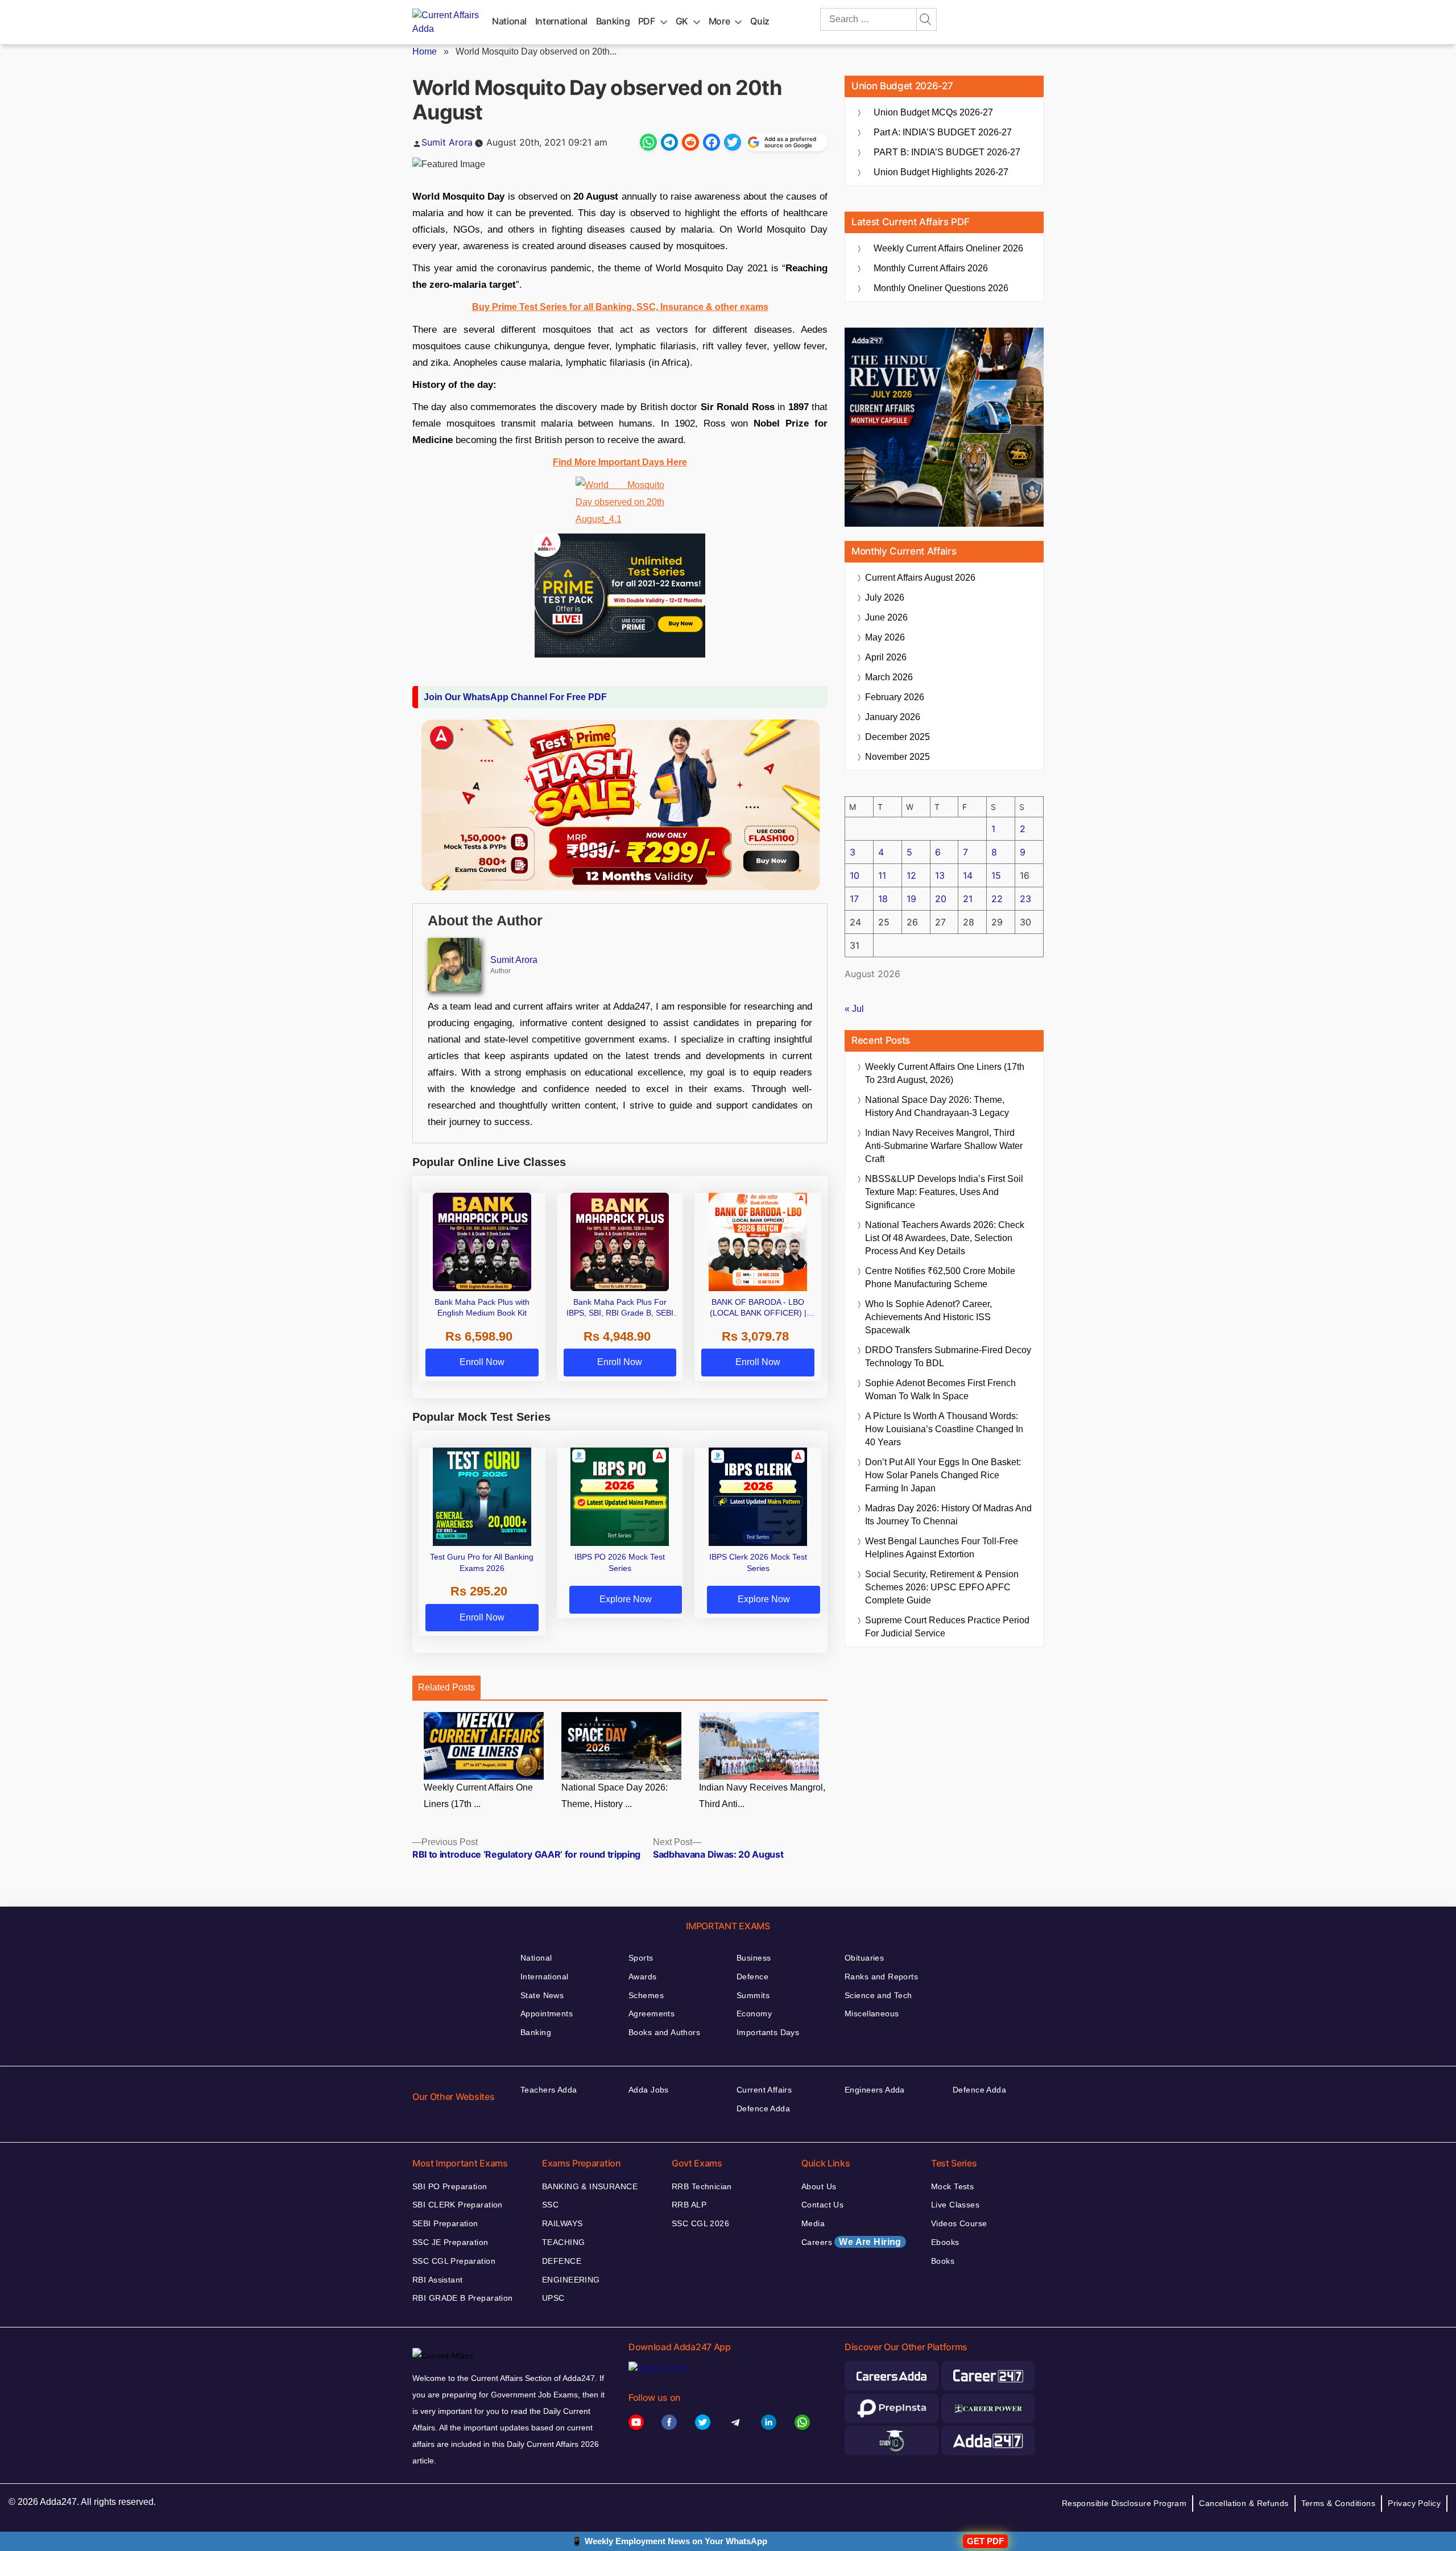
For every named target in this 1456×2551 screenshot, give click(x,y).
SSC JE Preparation (450, 2242)
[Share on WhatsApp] (648, 142)
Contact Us (822, 2205)
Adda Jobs (649, 2090)
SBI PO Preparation (450, 2186)
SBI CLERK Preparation (458, 2205)
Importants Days (768, 2032)
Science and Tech (878, 1995)
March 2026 (889, 677)
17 (854, 899)
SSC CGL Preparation (454, 2261)
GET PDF (985, 2541)
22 (997, 899)
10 (855, 875)
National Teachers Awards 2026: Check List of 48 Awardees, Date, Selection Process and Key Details (945, 1238)
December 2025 (897, 737)
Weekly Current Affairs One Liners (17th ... (478, 1796)
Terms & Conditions (1339, 2503)
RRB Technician (702, 2186)
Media (813, 2223)
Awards (643, 1977)
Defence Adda (763, 2108)
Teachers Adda (549, 2090)
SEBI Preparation (445, 2223)
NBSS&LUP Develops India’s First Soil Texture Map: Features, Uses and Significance (944, 1192)
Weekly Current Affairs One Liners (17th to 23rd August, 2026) (945, 1073)
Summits (753, 1995)
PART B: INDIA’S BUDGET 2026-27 (947, 152)
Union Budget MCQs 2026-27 (933, 112)
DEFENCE (562, 2261)
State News (542, 1995)
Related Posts (446, 1687)
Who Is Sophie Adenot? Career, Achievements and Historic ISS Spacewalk (928, 1317)
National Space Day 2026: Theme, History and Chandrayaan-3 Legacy (937, 1106)
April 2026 (886, 657)
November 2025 (897, 757)
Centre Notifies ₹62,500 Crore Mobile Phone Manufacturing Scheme (940, 1277)
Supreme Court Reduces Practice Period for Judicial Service (947, 1627)
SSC (550, 2205)
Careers (851, 2242)
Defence (752, 1977)
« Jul (854, 1009)
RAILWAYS (562, 2223)
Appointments (547, 2013)
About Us (819, 2186)
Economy (754, 2013)
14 (968, 875)
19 (911, 899)
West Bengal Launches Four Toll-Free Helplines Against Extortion (942, 1548)
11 (882, 875)
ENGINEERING (571, 2280)
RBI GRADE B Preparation (463, 2298)
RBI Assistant (437, 2280)
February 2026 (895, 697)
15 (996, 875)
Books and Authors (664, 2032)
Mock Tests (952, 2186)
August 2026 (920, 578)
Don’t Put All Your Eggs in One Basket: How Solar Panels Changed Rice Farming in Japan (943, 1475)
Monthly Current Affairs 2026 (931, 268)
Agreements (652, 2013)
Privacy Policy (1414, 2503)
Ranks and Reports (881, 1977)
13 (940, 875)
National (509, 21)
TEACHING (563, 2242)
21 (968, 899)
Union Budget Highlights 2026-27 (941, 172)
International (561, 21)
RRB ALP (689, 2205)
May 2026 (885, 637)
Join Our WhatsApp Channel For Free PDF (515, 697)
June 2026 (886, 617)
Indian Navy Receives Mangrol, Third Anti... (762, 1796)
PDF (647, 21)
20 (941, 899)
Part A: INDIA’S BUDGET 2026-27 (943, 132)
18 (883, 899)
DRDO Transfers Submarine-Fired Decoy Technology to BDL (948, 1357)
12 (911, 875)
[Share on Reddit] (690, 142)
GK (682, 21)
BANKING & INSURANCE (590, 2186)
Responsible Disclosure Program (1124, 2503)
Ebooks (945, 2242)
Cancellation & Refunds (1244, 2503)
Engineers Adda (875, 2090)
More (719, 21)
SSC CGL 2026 (700, 2223)
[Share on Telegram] (669, 142)
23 (1025, 899)
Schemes (646, 1995)
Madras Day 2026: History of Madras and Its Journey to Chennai (948, 1515)
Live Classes (955, 2205)
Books (943, 2261)
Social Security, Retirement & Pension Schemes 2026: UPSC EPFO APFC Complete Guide (942, 1587)
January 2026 (893, 717)
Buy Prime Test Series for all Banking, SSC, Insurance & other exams (620, 307)
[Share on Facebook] (712, 142)
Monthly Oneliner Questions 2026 (941, 288)
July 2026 (885, 598)
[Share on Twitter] (733, 142)
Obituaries (864, 1958)
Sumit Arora (447, 142)
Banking (613, 21)
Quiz (760, 21)
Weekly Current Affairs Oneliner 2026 (948, 248)
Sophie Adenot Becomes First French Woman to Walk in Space (940, 1390)
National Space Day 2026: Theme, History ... (615, 1796)
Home (425, 51)
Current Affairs (764, 2090)
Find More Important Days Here (620, 462)
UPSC (553, 2298)
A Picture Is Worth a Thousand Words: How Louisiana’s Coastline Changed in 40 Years (944, 1429)
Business (754, 1958)
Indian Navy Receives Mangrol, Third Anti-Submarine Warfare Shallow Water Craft (944, 1146)
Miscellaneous (872, 2013)
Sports (641, 1958)
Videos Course (959, 2223)
